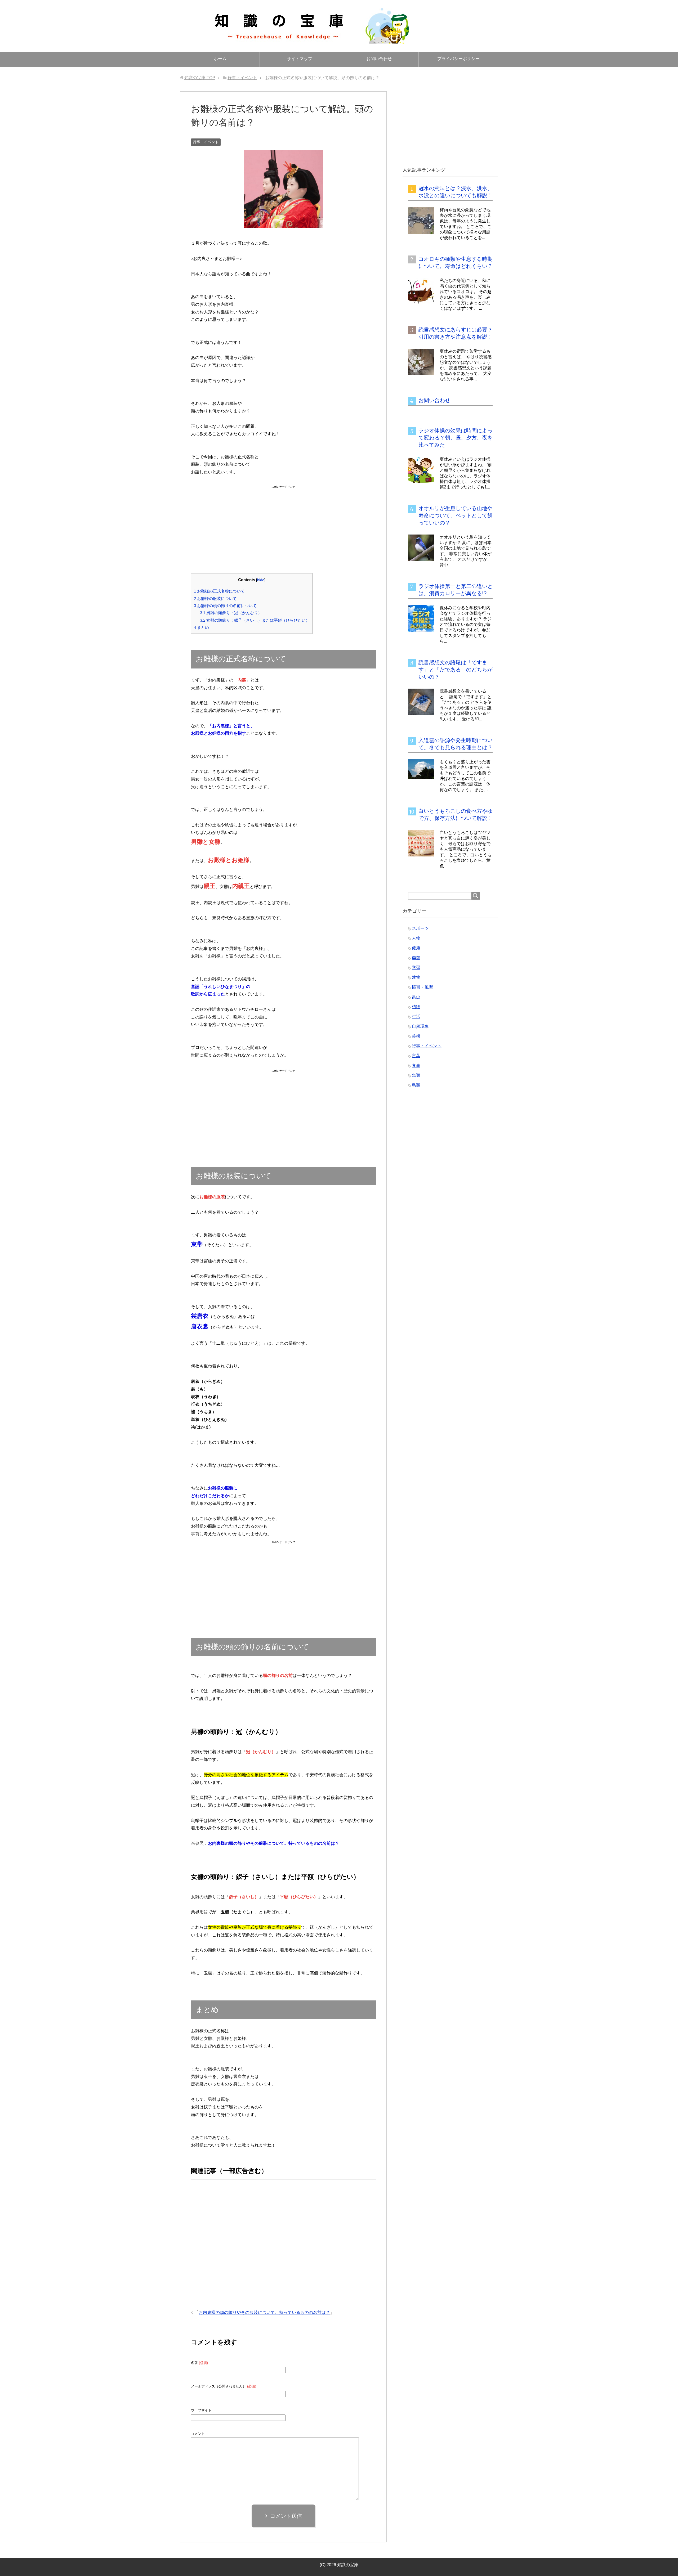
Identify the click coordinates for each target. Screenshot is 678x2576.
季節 (416, 958)
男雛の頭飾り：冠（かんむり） (231, 613)
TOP (200, 78)
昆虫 (416, 997)
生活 (416, 1017)
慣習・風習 (422, 987)
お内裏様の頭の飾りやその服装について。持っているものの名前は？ (264, 2312)
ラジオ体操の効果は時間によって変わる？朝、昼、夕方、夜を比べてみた (456, 438)
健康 (416, 948)
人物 (416, 938)
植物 (416, 1007)
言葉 (416, 1056)
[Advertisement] (283, 523)
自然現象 (420, 1026)
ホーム (220, 59)
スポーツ (420, 928)
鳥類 (416, 1085)
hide (261, 580)
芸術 (416, 1036)
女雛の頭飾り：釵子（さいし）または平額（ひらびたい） (255, 620)
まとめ (201, 627)
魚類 (416, 1075)
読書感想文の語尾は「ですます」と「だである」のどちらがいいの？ (456, 670)
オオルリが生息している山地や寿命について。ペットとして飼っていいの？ (456, 515)
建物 (416, 977)
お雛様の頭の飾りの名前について (225, 606)
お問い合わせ (379, 59)
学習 (416, 968)
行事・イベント (206, 142)
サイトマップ (300, 59)
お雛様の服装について (215, 598)
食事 (416, 1065)
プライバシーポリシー (458, 59)
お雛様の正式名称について (219, 591)
